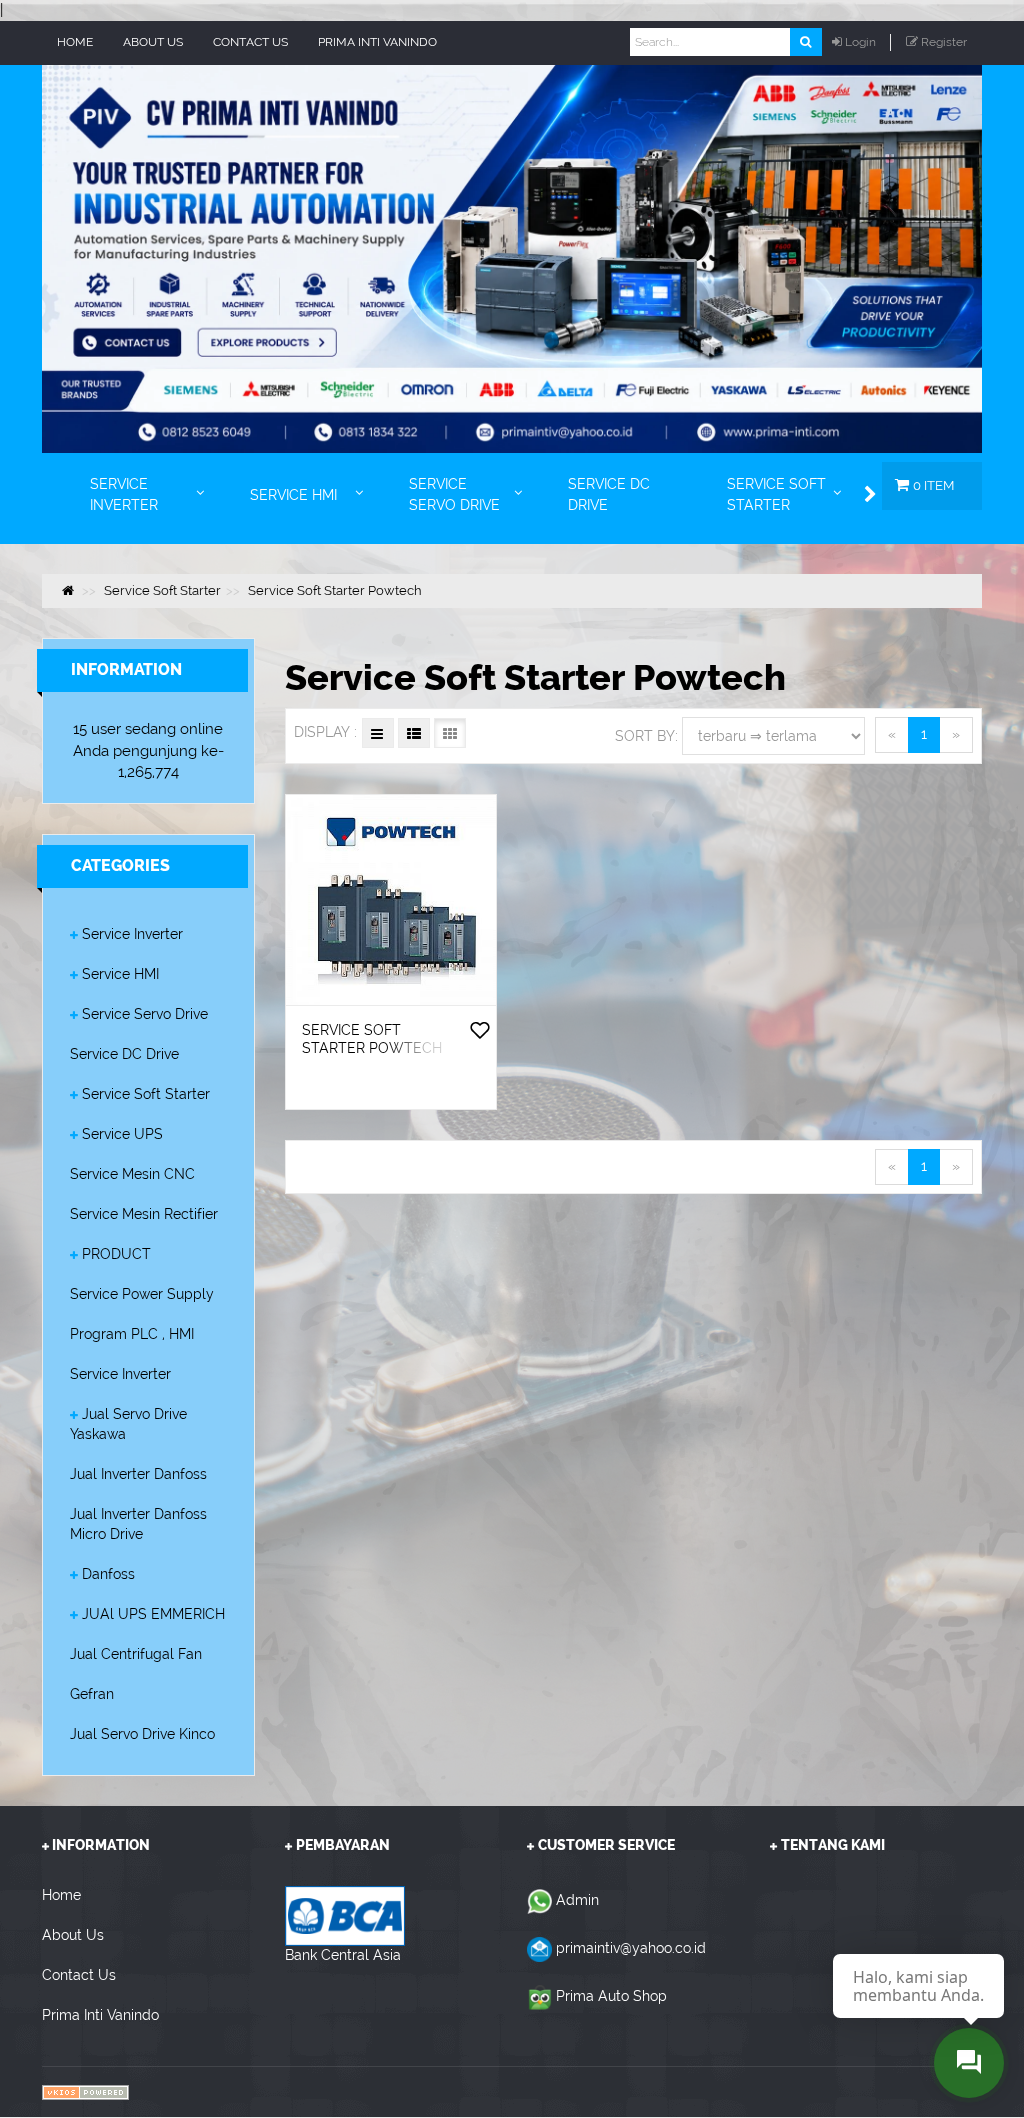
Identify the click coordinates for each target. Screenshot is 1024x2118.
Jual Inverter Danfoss (138, 1474)
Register (944, 42)
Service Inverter (132, 934)
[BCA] (345, 1915)
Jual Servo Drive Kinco (142, 1734)
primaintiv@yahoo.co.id (631, 1948)
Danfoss (108, 1574)
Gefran (92, 1694)
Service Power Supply (142, 1294)
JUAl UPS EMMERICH (153, 1614)
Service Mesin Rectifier (144, 1214)
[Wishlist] (480, 1032)
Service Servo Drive (145, 1014)
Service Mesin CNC (132, 1174)
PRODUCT (116, 1254)
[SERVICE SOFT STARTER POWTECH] (391, 900)
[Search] (805, 42)
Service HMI (120, 974)
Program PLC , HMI (132, 1334)
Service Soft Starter (146, 1094)
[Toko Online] (85, 2091)
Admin (577, 1900)
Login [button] (860, 42)
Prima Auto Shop (611, 1996)
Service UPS (122, 1134)
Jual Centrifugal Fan (136, 1654)
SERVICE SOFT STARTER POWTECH (372, 1039)
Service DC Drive (124, 1054)
